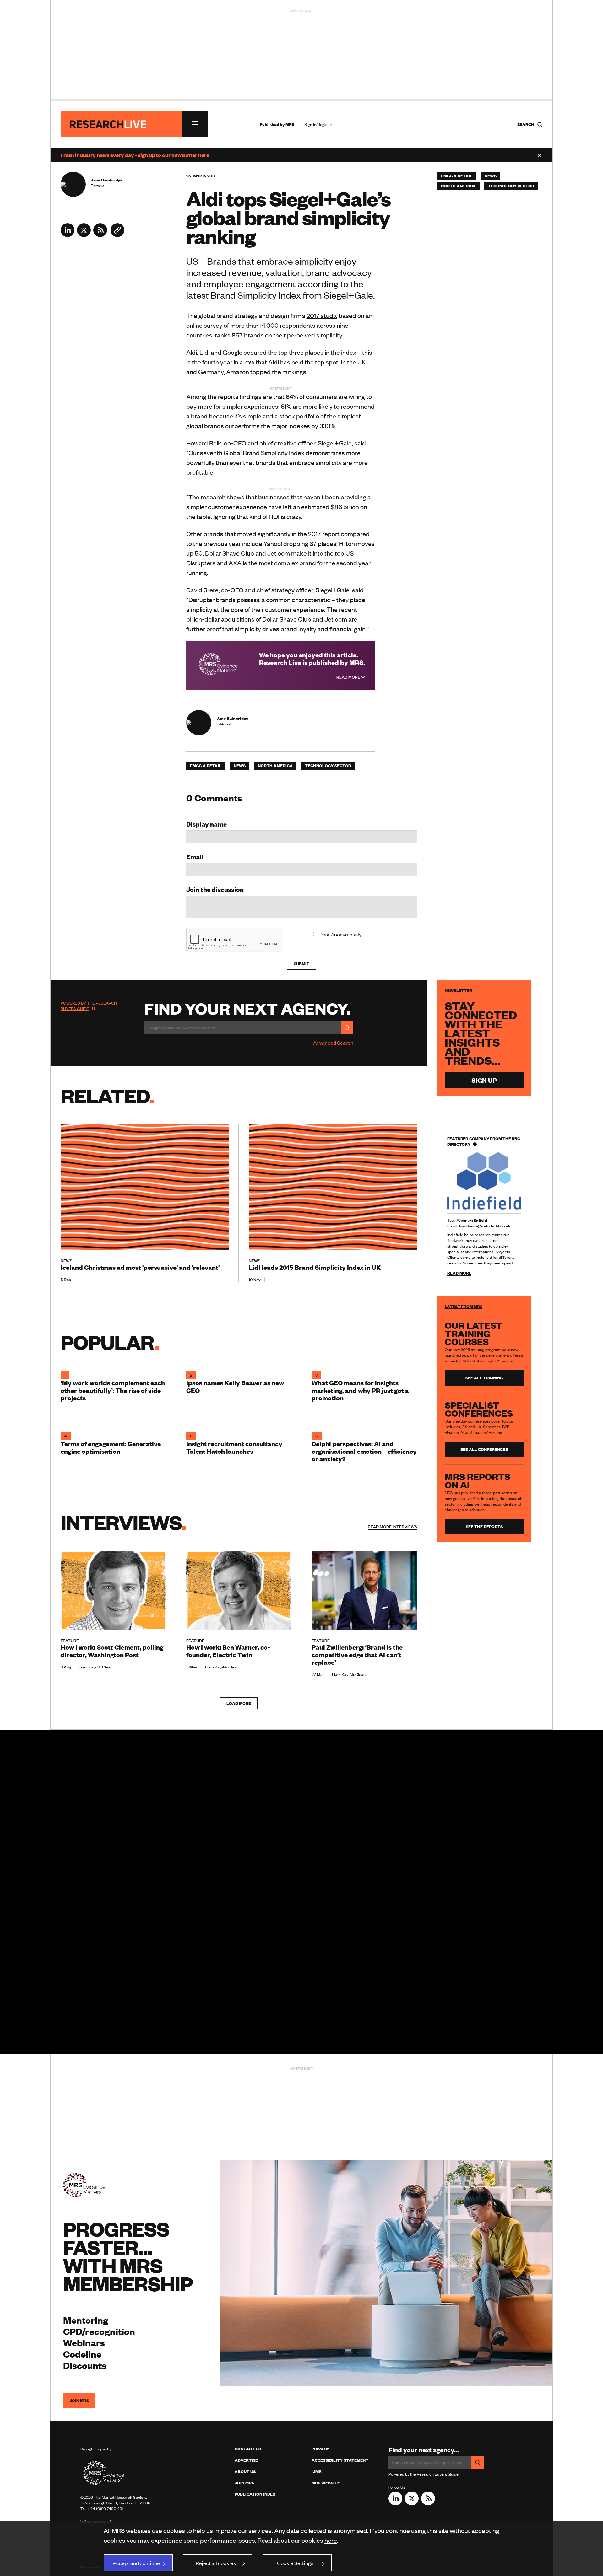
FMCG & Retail (206, 766)
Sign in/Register (318, 124)
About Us (245, 2471)
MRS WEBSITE (326, 2483)
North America (275, 766)
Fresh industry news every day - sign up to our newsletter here (135, 155)
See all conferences (484, 1449)
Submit (301, 964)
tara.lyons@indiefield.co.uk (485, 1226)
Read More (349, 677)
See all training (484, 1378)
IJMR (317, 2471)
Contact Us (248, 2449)
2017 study (321, 315)
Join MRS (79, 2401)
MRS (290, 124)
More (392, 1527)
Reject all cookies (216, 2563)
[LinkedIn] (68, 235)
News (240, 766)
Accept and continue (136, 2563)
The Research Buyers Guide (89, 1006)
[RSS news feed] (100, 235)
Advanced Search (333, 1043)
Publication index (255, 2494)
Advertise (246, 2460)
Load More (239, 1703)
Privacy (320, 2449)
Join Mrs (244, 2483)
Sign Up (484, 1080)
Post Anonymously (340, 934)
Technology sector (328, 766)
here (331, 2540)
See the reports (484, 1527)
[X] (84, 235)
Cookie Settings (295, 2563)
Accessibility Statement (340, 2460)
